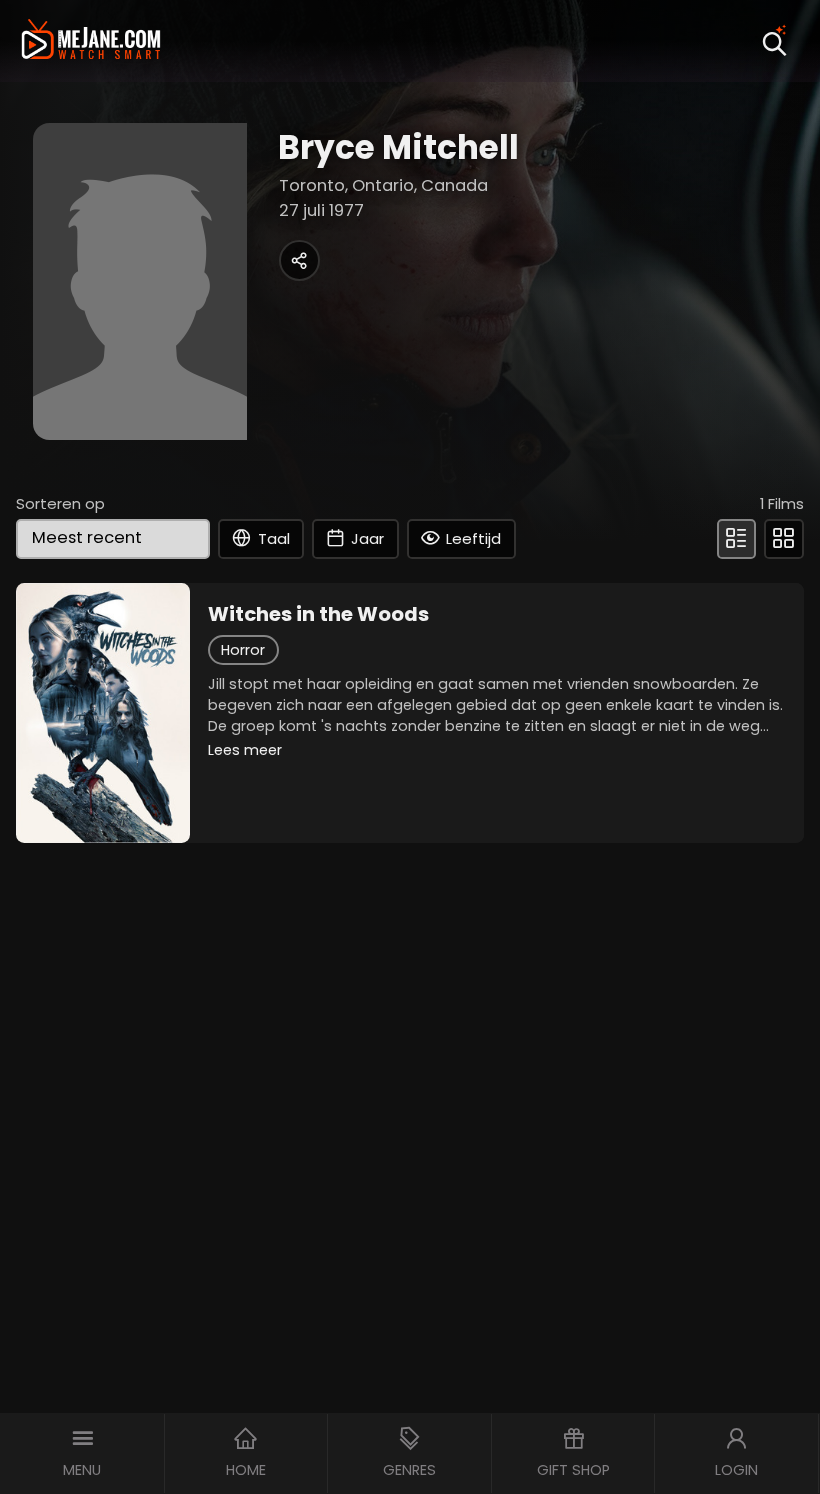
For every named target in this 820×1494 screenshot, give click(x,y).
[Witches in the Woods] (102, 713)
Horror (243, 650)
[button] (82, 1453)
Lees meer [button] (245, 750)
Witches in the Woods (318, 614)
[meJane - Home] (91, 41)
